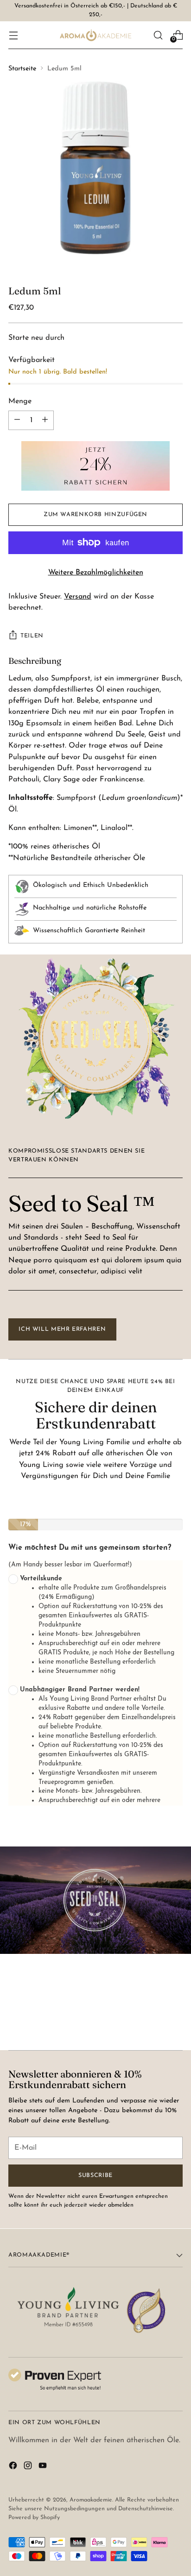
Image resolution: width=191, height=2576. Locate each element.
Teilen (32, 636)
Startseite (22, 69)
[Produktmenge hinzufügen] (17, 420)
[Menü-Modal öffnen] (13, 35)
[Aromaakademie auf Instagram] (29, 2467)
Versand (78, 597)
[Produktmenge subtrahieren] (45, 420)
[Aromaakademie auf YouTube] (44, 2467)
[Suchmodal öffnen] (158, 35)
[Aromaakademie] (95, 35)
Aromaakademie (91, 2500)
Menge (20, 401)
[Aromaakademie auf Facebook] (14, 2467)
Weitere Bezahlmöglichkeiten (96, 573)
